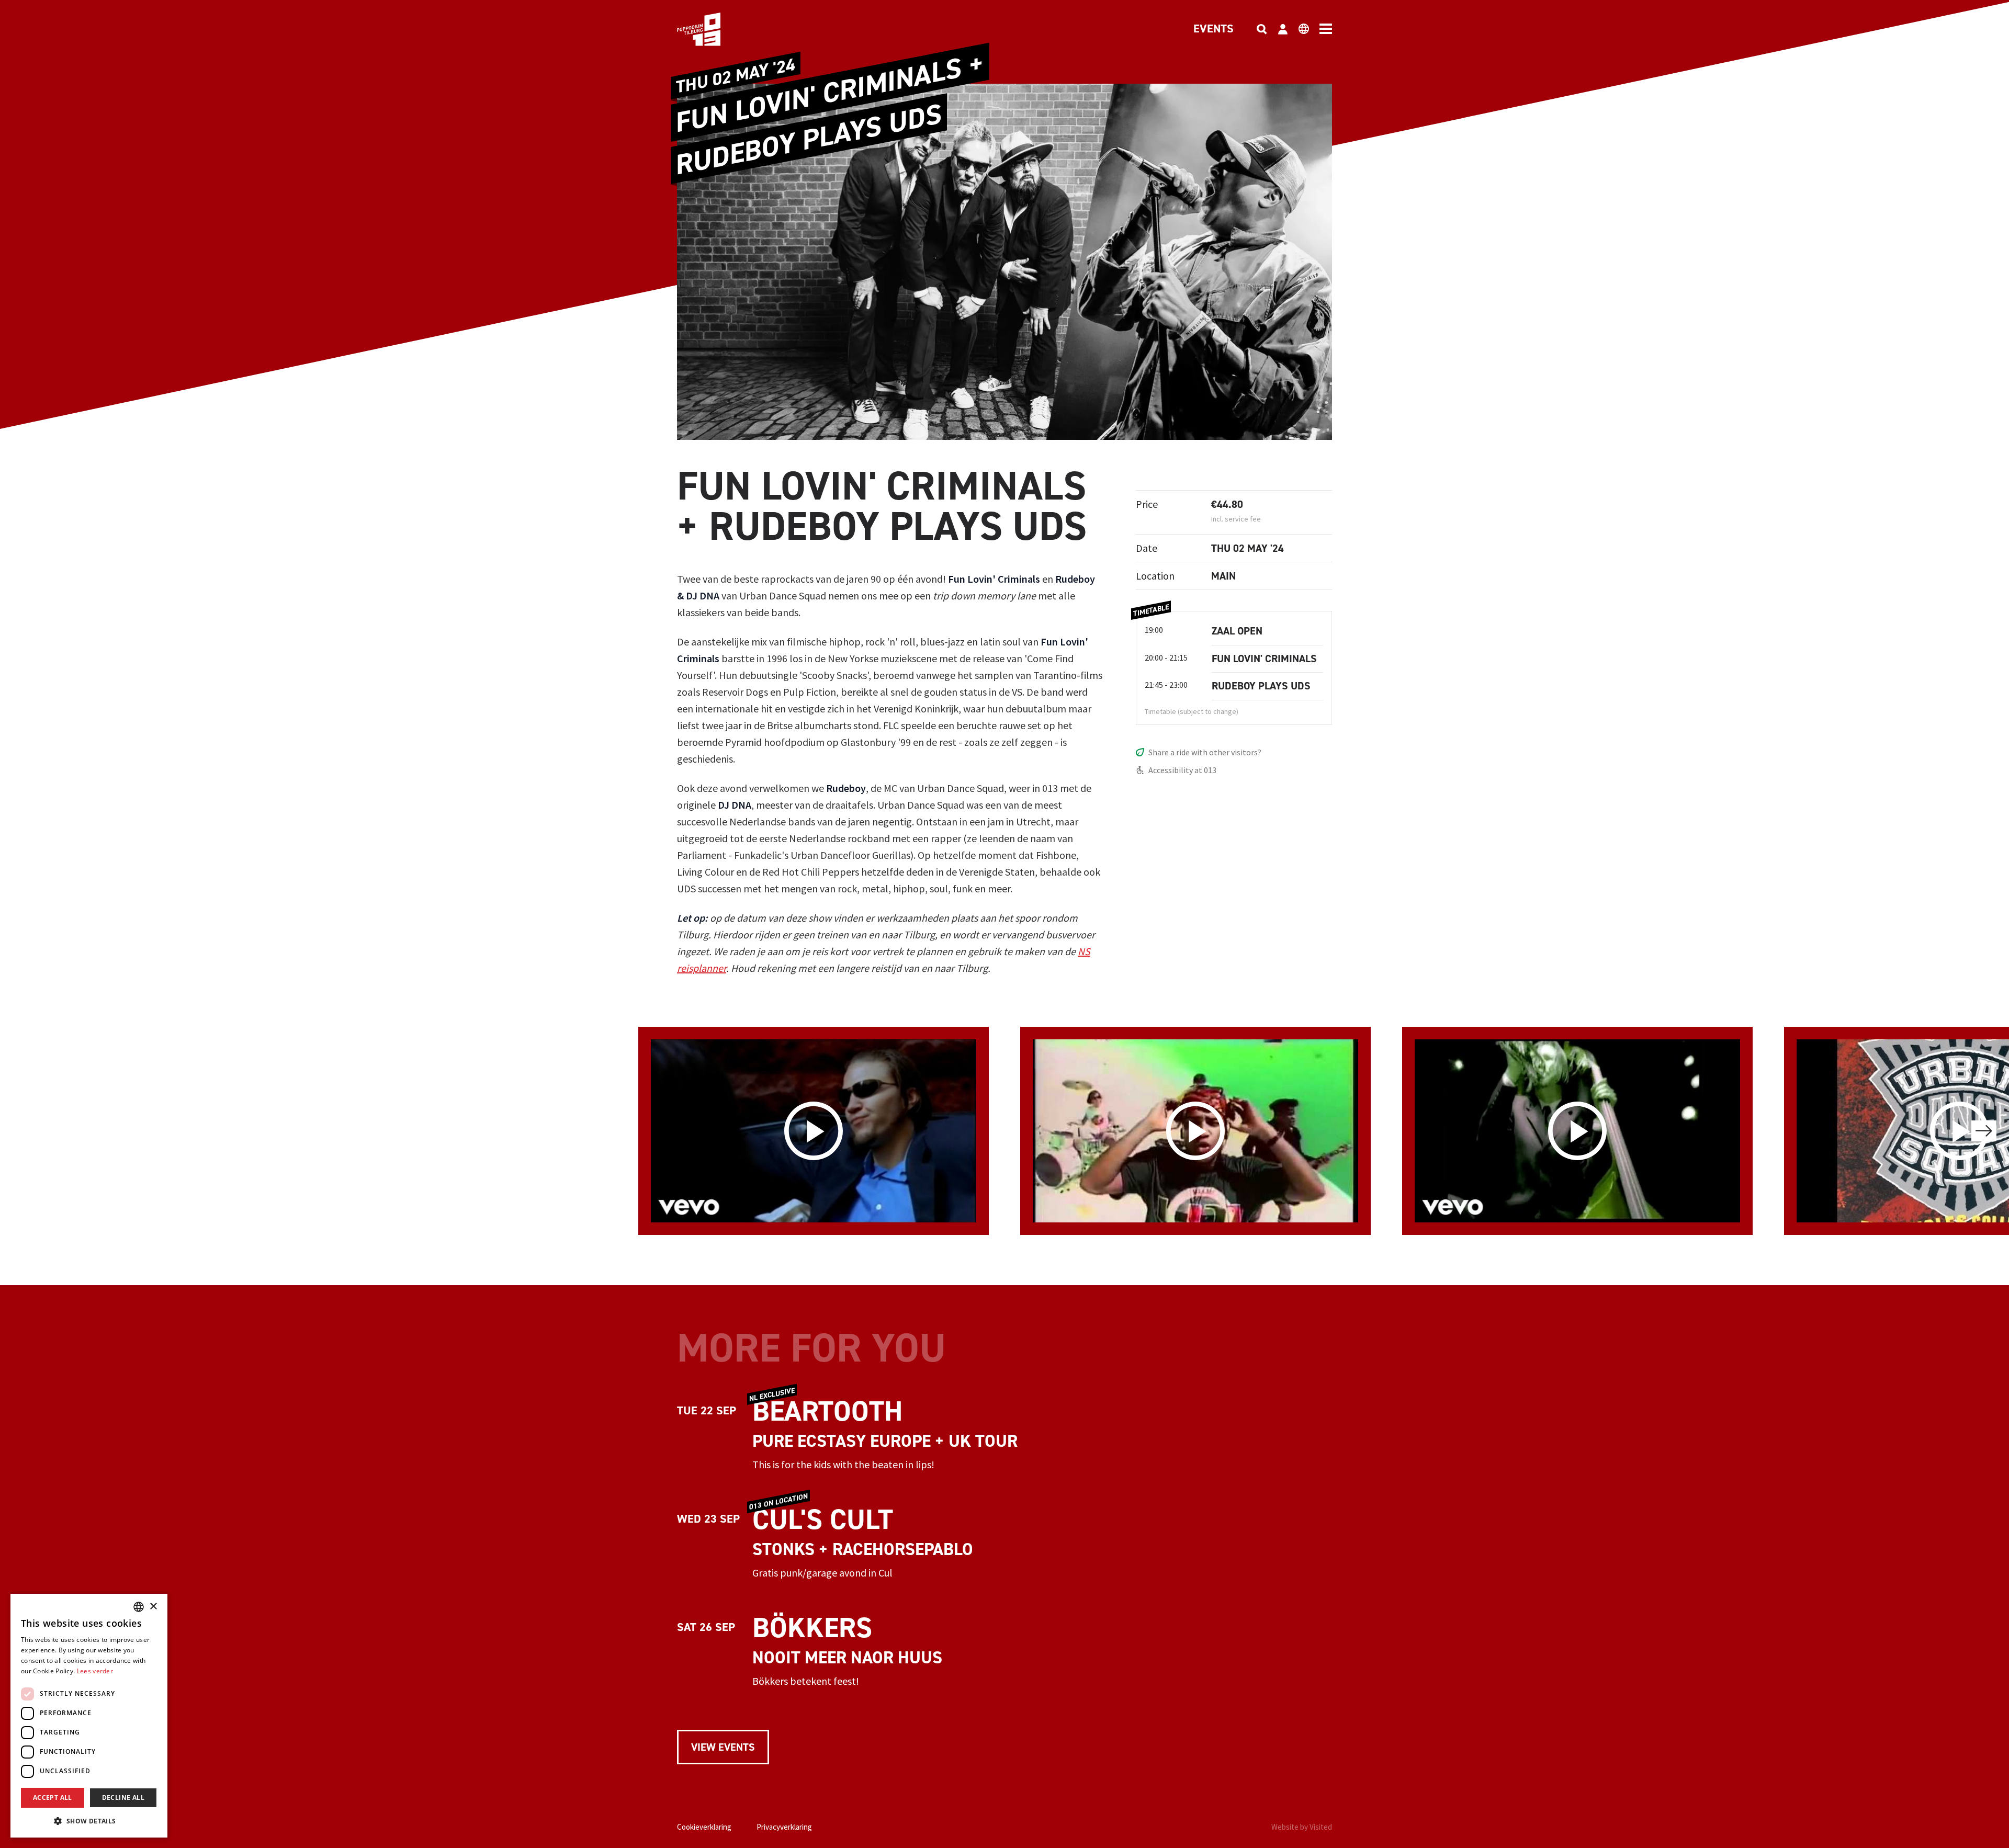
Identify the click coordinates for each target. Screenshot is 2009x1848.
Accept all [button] (53, 1798)
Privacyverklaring (784, 1827)
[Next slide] (1984, 1131)
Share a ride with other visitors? (1205, 752)
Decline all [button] (123, 1798)
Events (1214, 29)
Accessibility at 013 (1182, 770)
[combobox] (139, 1607)
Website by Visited (1302, 1827)
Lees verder (95, 1671)
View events (723, 1747)
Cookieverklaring (704, 1827)
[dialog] (89, 1716)
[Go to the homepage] (715, 29)
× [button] (153, 1607)
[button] (89, 1821)
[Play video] (814, 1131)
